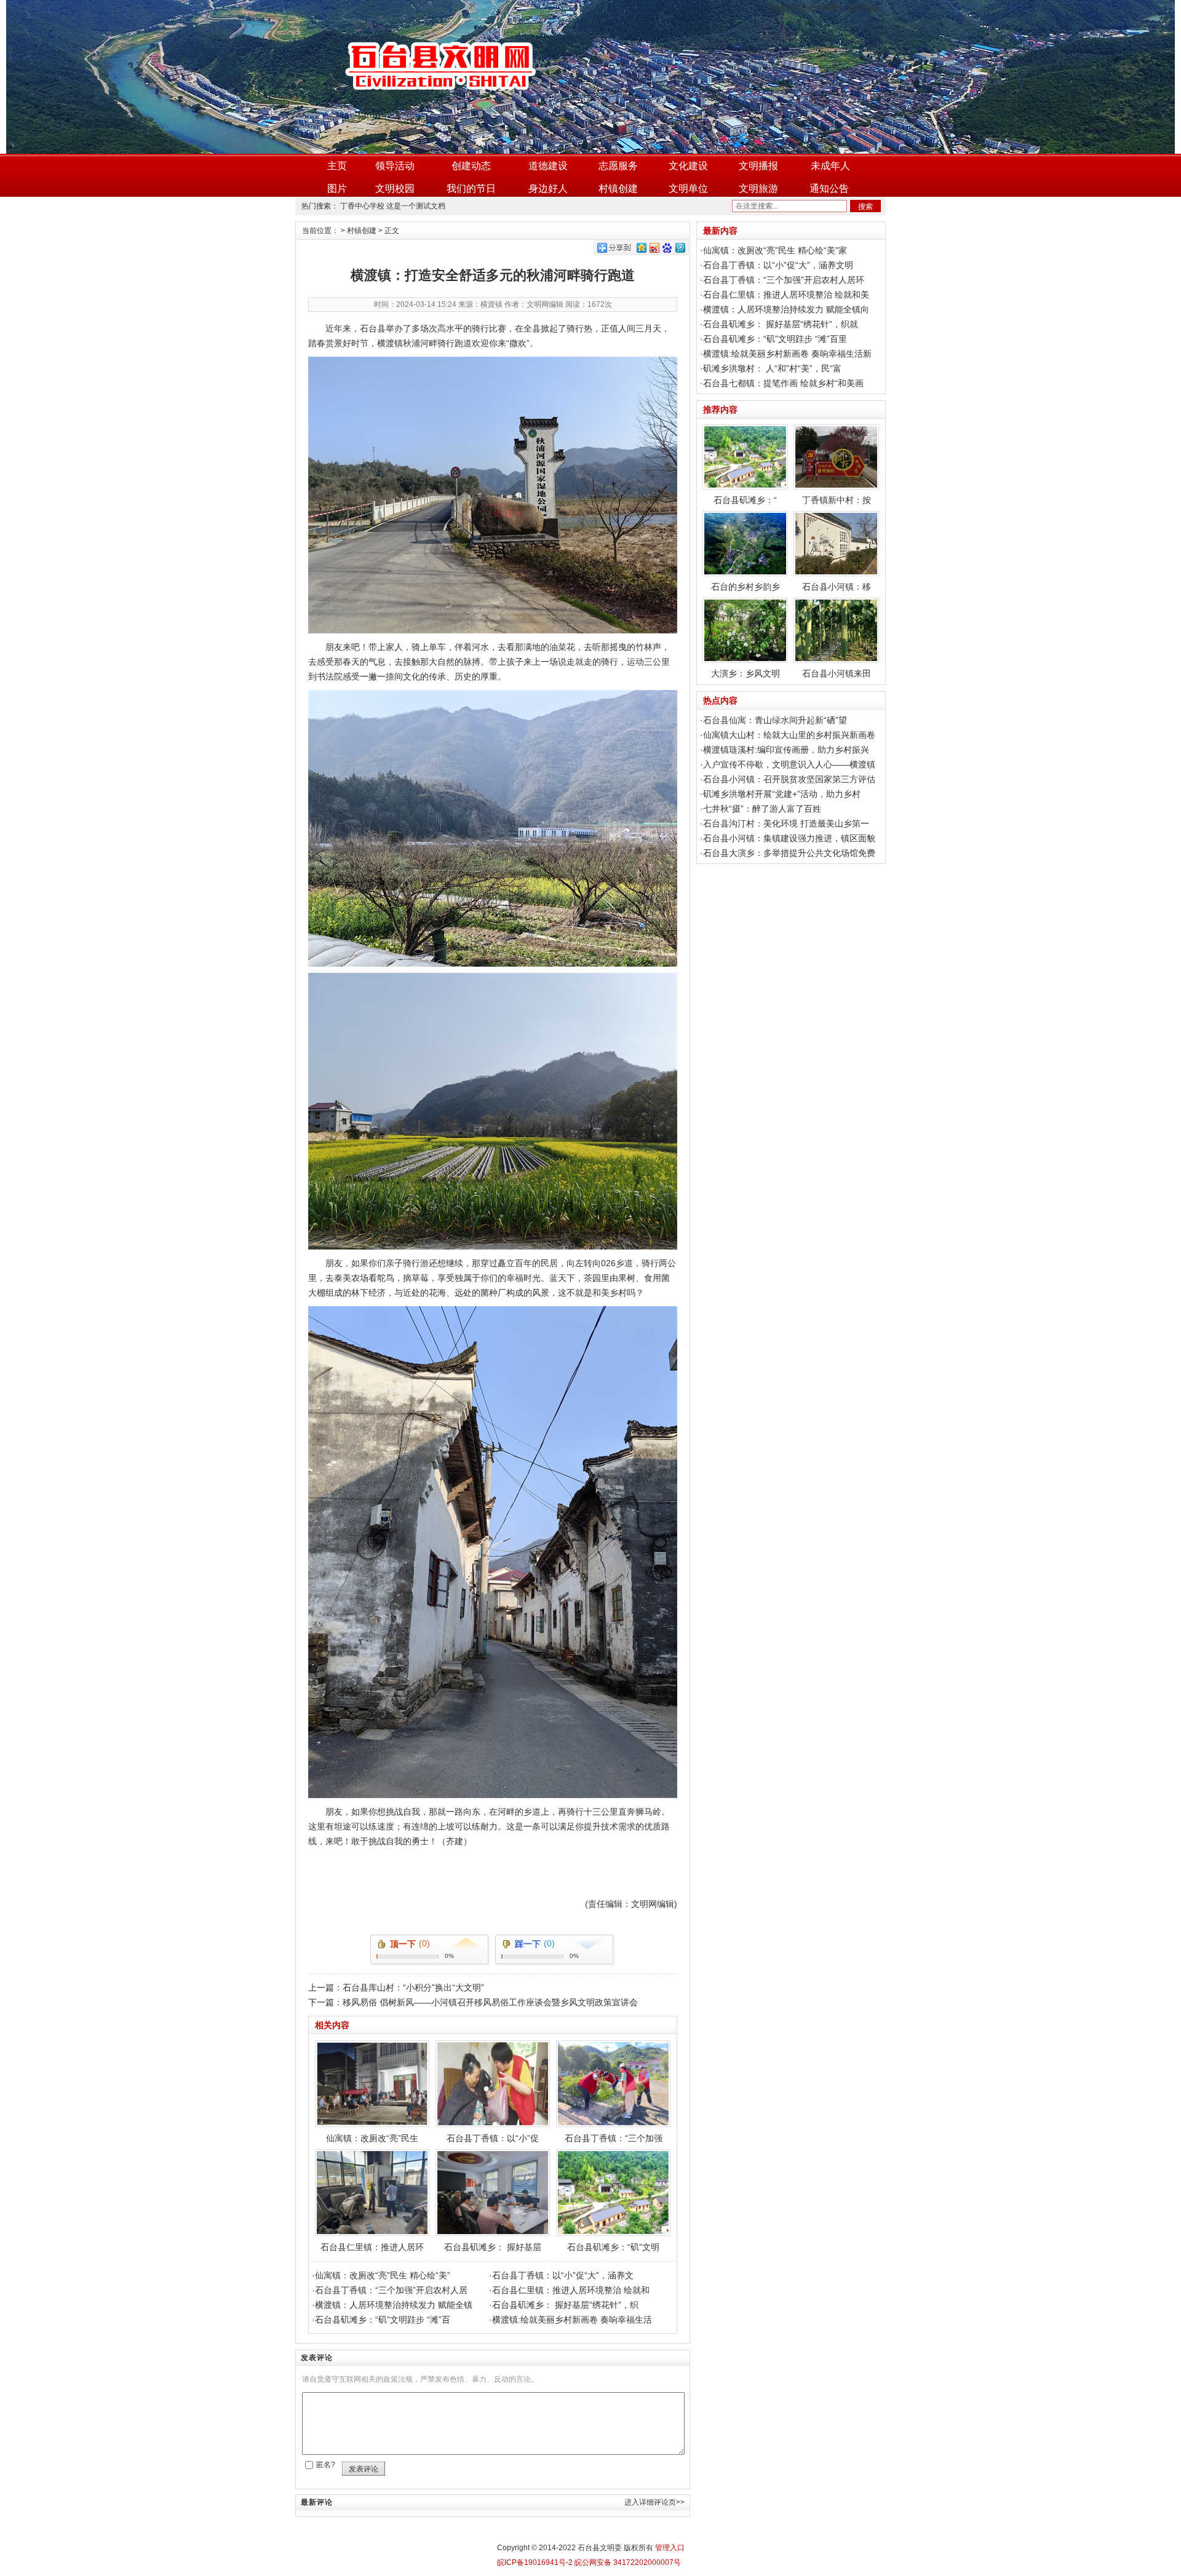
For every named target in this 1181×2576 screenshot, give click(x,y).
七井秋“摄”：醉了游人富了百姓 (762, 809)
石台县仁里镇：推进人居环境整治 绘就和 (571, 2290)
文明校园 (395, 188)
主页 (337, 166)
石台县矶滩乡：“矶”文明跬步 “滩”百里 (775, 339)
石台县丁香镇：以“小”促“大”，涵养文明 (778, 265)
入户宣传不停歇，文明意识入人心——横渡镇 (789, 764)
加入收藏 (862, 8)
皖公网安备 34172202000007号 (627, 2562)
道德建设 (548, 166)
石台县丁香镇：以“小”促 (493, 2138)
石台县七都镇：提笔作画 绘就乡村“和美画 (783, 383)
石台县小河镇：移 (837, 587)
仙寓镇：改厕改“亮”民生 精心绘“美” (383, 2275)
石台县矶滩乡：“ (745, 500)
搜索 (865, 207)
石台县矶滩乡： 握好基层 (493, 2247)
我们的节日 (471, 188)
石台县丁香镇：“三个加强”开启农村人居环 (784, 280)
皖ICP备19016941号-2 (535, 2562)
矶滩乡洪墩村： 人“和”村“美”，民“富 (772, 368)
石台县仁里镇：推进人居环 (372, 2247)
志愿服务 (618, 166)
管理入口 (670, 2548)
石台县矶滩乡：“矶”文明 (613, 2247)
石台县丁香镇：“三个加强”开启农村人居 (391, 2290)
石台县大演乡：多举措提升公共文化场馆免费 (789, 853)
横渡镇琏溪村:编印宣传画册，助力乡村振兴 (786, 750)
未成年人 (830, 166)
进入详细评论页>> (654, 2502)
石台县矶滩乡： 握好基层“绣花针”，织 (565, 2305)
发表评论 (364, 2469)
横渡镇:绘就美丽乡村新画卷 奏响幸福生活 (572, 2320)
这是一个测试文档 (416, 206)
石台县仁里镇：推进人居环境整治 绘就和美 (786, 295)
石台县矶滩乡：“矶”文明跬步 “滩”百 (383, 2320)
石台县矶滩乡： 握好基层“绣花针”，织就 (781, 324)
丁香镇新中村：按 (837, 500)
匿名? (326, 2465)
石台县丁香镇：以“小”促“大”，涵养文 (563, 2275)
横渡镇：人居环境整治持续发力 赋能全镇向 (786, 309)
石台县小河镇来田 (837, 673)
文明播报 (758, 166)
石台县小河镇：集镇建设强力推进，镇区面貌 (789, 838)
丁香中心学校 (362, 206)
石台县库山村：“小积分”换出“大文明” (413, 1987)
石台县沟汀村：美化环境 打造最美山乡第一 (786, 823)
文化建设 (688, 166)
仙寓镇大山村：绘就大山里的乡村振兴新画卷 (789, 735)
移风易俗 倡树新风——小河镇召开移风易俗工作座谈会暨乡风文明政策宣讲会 (490, 2002)
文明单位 (688, 188)
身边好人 (548, 188)
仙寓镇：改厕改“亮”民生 (372, 2138)
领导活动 (395, 166)
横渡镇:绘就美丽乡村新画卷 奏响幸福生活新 (787, 354)
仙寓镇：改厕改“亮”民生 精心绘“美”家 (775, 250)
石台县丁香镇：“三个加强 (614, 2138)
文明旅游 (758, 188)
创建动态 (471, 166)
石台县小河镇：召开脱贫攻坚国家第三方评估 (789, 779)
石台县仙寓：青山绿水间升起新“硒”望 (775, 720)
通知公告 (829, 188)
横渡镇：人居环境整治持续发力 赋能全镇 (394, 2305)
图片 (337, 188)
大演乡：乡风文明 (746, 673)
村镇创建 (618, 188)
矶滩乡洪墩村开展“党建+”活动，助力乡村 (782, 794)
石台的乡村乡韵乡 (746, 587)
